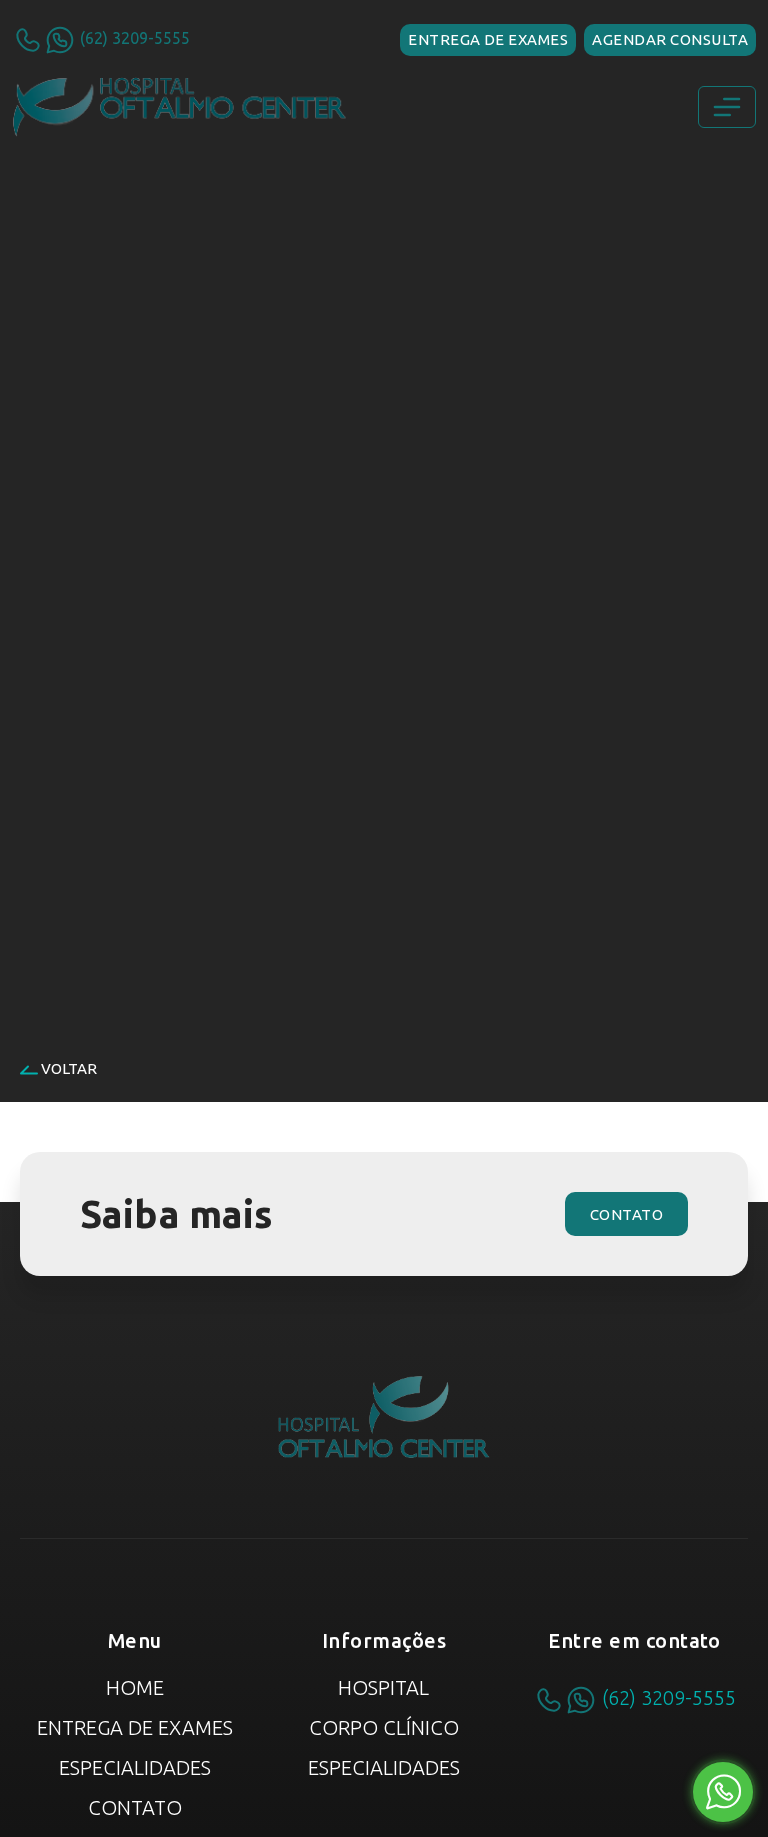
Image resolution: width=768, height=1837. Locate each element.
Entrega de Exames (135, 1727)
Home (135, 1687)
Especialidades (135, 1767)
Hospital (383, 1687)
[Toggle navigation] (727, 107)
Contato (135, 1807)
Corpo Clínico (384, 1727)
